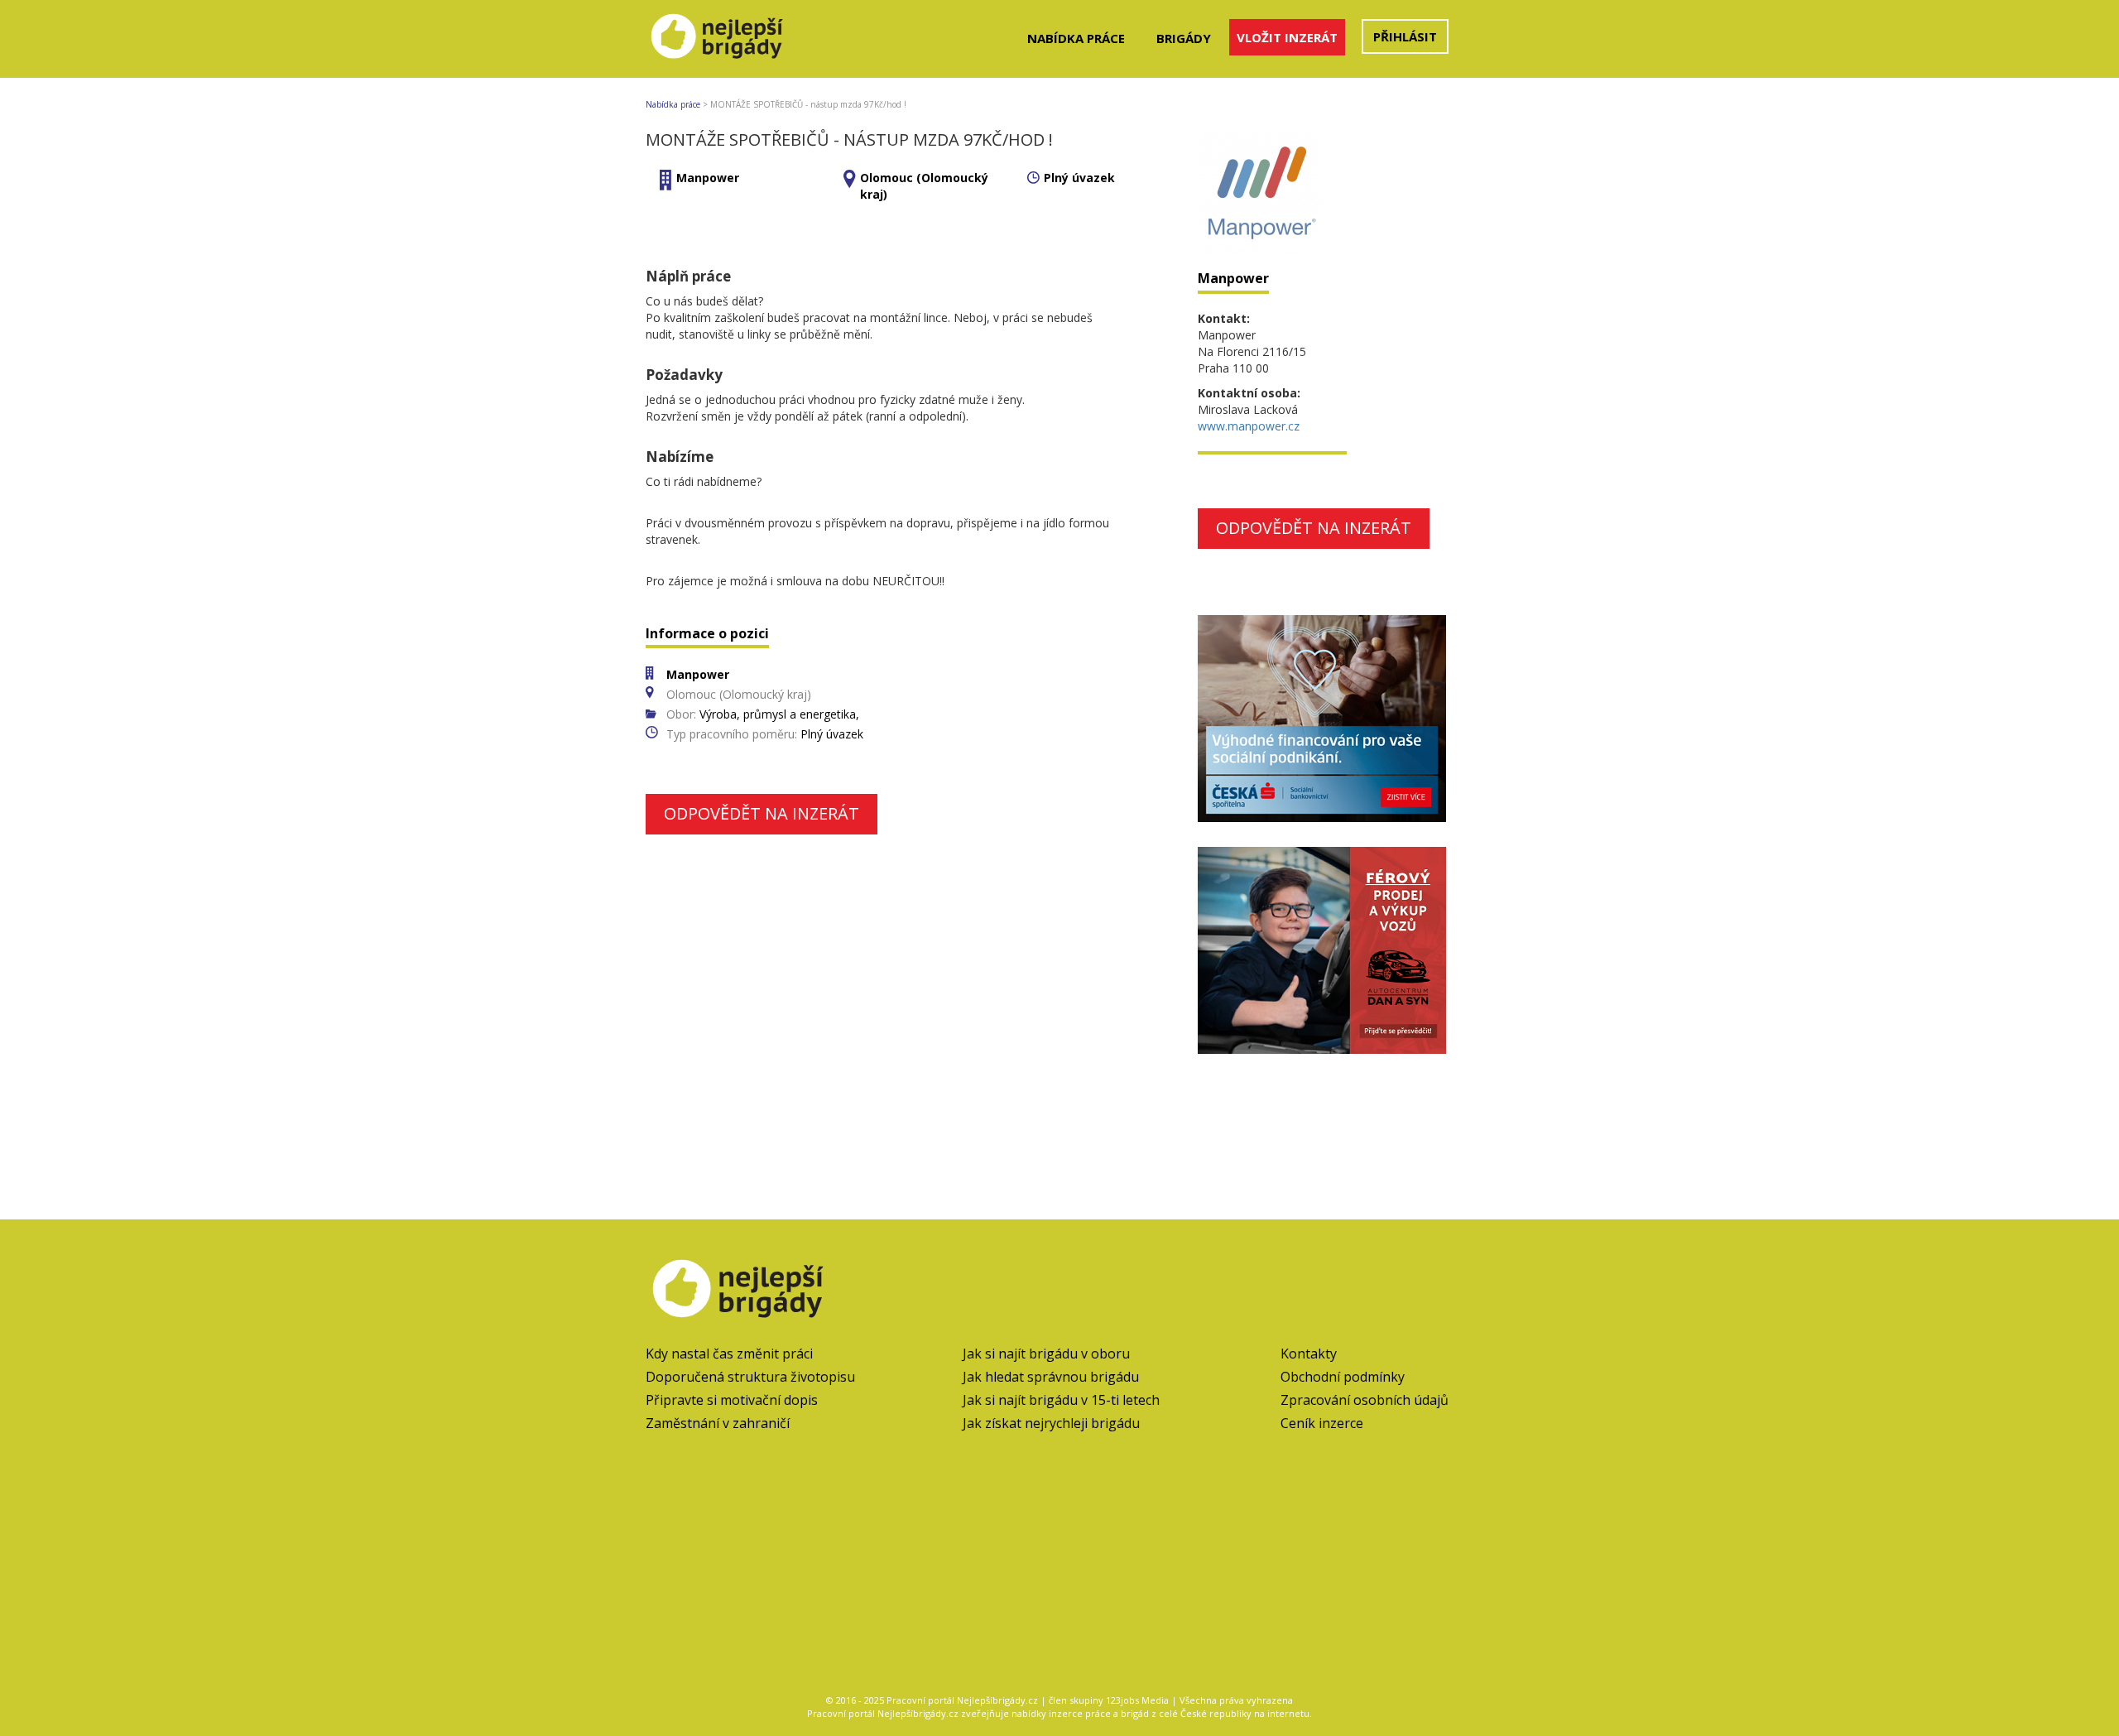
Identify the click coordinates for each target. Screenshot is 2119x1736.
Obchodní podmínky (1343, 1377)
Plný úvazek (1079, 178)
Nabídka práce (1076, 38)
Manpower (708, 178)
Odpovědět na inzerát (762, 813)
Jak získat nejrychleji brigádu (1051, 1423)
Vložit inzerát (1287, 37)
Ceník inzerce (1322, 1423)
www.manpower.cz (1249, 426)
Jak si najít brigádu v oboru (1046, 1354)
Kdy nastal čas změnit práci (729, 1354)
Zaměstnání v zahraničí (718, 1423)
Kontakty (1309, 1354)
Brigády (1184, 38)
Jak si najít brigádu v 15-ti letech (1061, 1400)
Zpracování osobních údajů (1365, 1400)
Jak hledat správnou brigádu (1051, 1377)
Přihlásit (1405, 36)
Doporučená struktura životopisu (750, 1377)
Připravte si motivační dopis (732, 1400)
